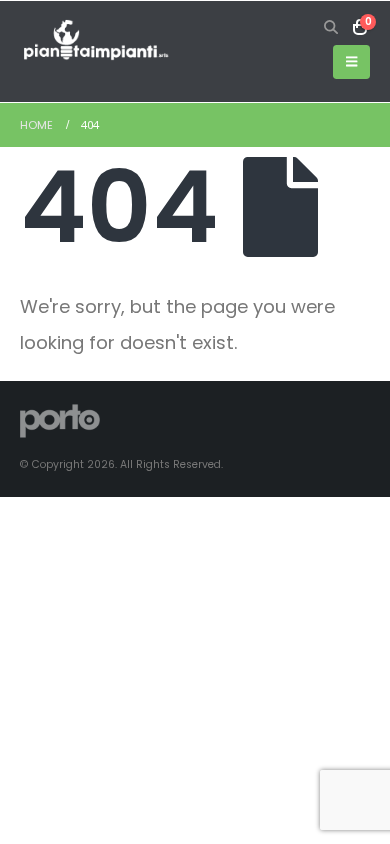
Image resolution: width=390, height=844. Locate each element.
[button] (331, 27)
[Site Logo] (95, 40)
